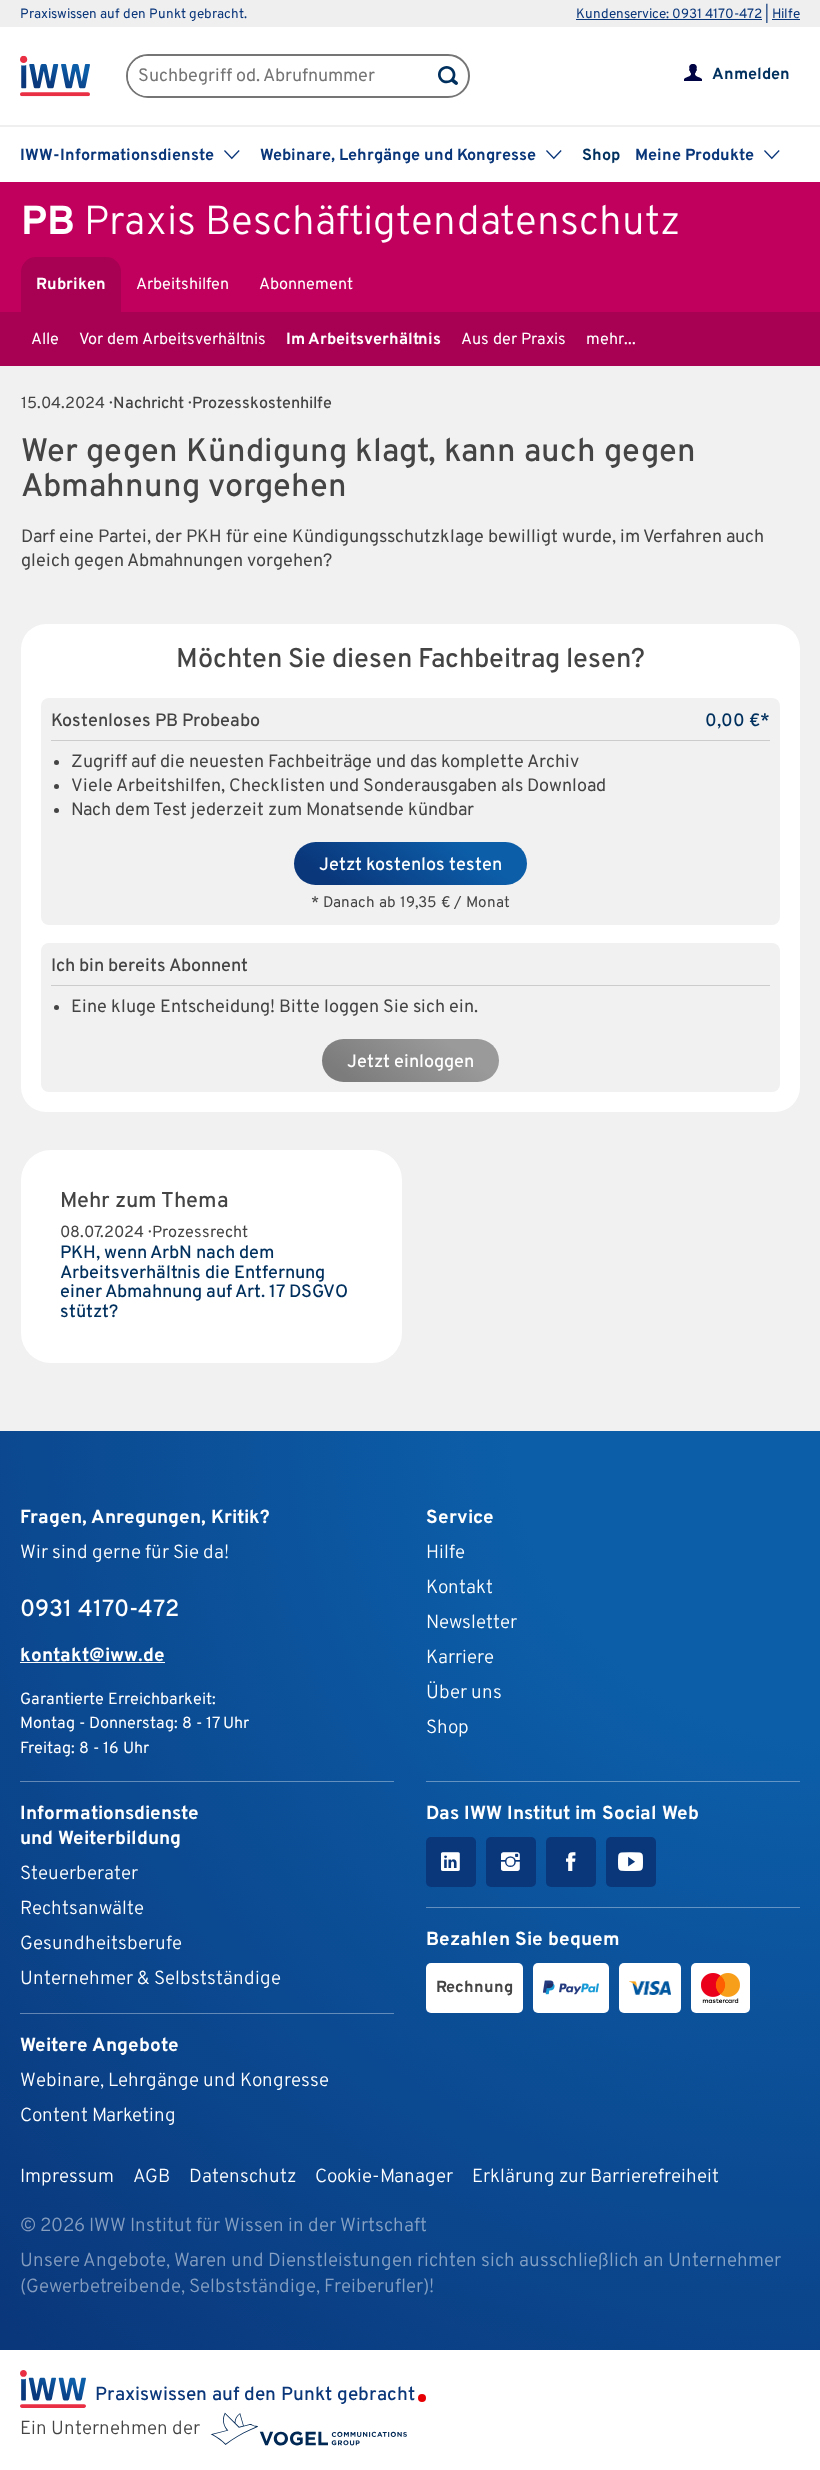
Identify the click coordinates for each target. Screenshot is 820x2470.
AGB (151, 2177)
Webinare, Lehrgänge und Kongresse (174, 2081)
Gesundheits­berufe (101, 1944)
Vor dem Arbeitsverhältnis (172, 340)
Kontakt (459, 1588)
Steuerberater (79, 1874)
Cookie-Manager (384, 2177)
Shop (601, 156)
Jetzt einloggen (410, 1062)
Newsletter (471, 1623)
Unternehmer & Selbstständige (150, 1979)
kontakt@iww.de (92, 1656)
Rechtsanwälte (82, 1909)
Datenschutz (242, 2177)
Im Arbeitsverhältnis (363, 340)
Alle (45, 340)
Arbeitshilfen (182, 285)
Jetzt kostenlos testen (410, 865)
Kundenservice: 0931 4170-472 (669, 14)
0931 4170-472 (99, 1610)
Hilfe (786, 14)
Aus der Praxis (513, 340)
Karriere (460, 1658)
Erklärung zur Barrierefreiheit (595, 2177)
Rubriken (71, 285)
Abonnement (306, 285)
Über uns (464, 1693)
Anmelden (751, 75)
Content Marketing (98, 2116)
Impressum (67, 2177)
